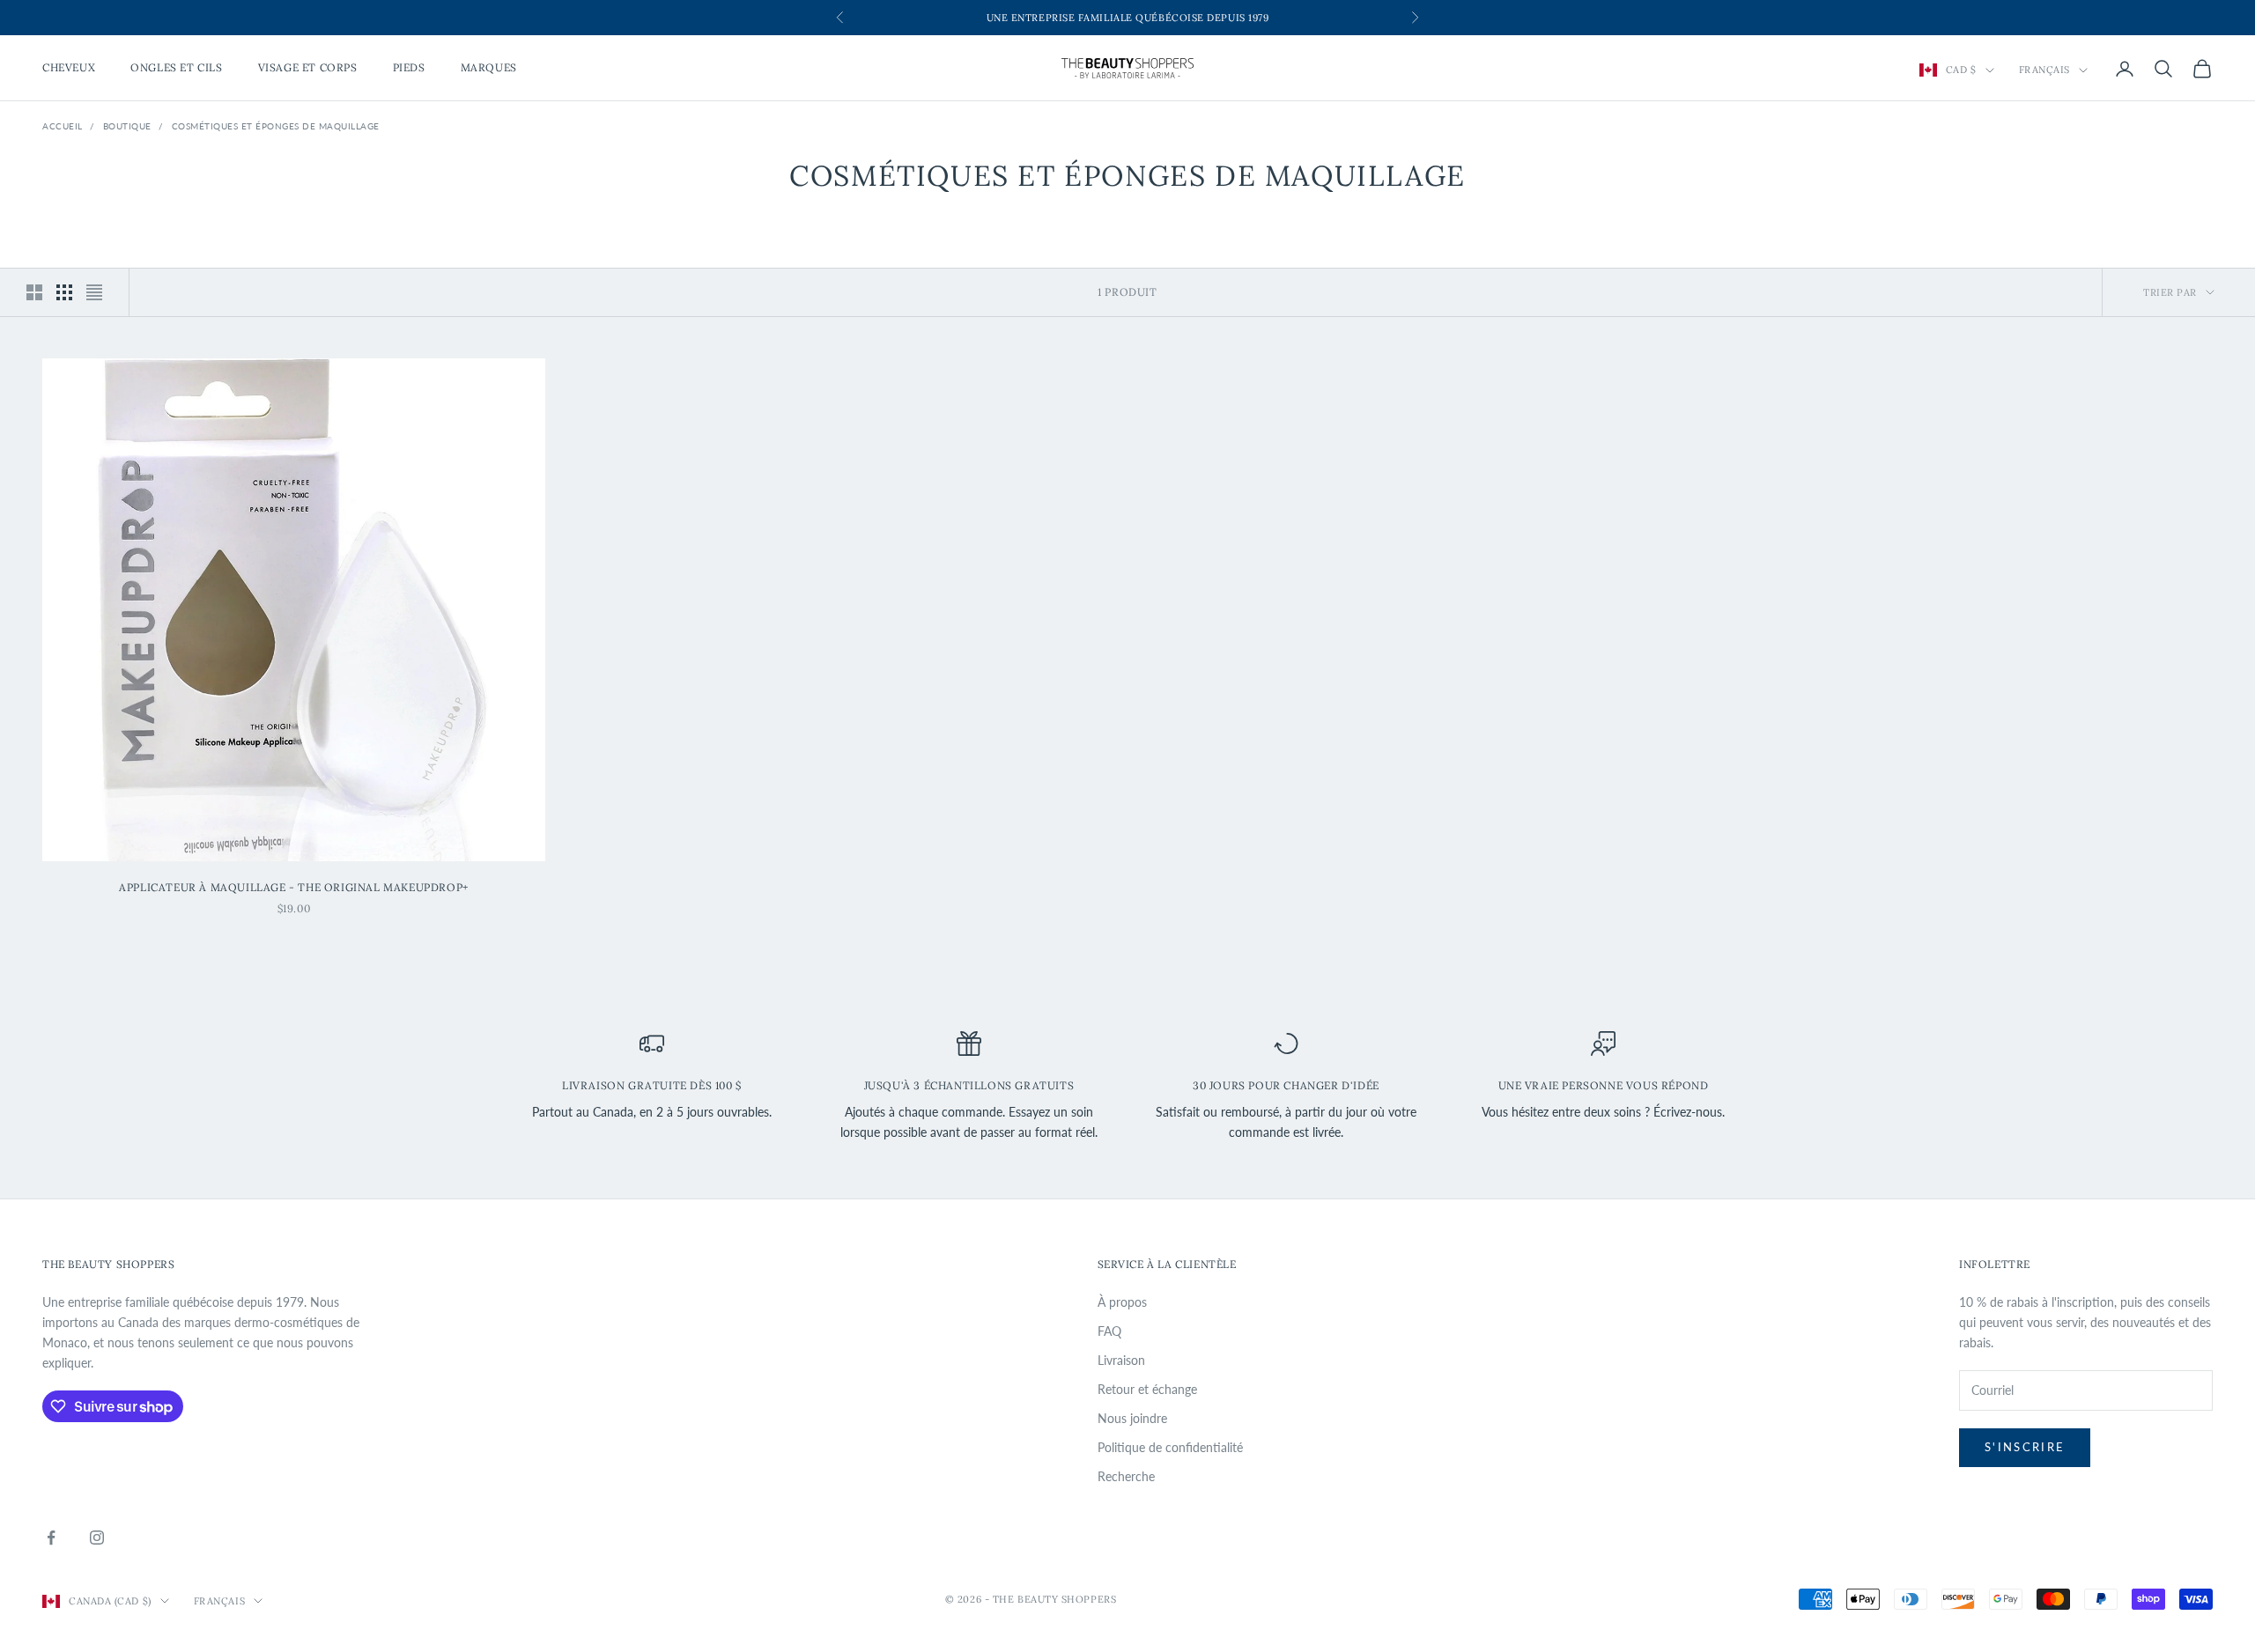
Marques (489, 68)
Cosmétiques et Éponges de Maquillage (276, 126)
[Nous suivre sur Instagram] (97, 1538)
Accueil (63, 126)
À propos (1122, 1302)
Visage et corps (308, 68)
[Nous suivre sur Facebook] (51, 1538)
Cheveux (69, 68)
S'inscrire (2025, 1447)
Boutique (127, 126)
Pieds (409, 68)
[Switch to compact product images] (94, 292)
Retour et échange (1147, 1389)
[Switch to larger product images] (34, 292)
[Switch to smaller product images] (64, 292)
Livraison (1121, 1360)
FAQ (1109, 1331)
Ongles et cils (176, 68)
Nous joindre (1132, 1418)
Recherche (1126, 1476)
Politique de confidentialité (1170, 1447)
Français (2044, 70)
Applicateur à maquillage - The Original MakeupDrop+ (294, 887)
